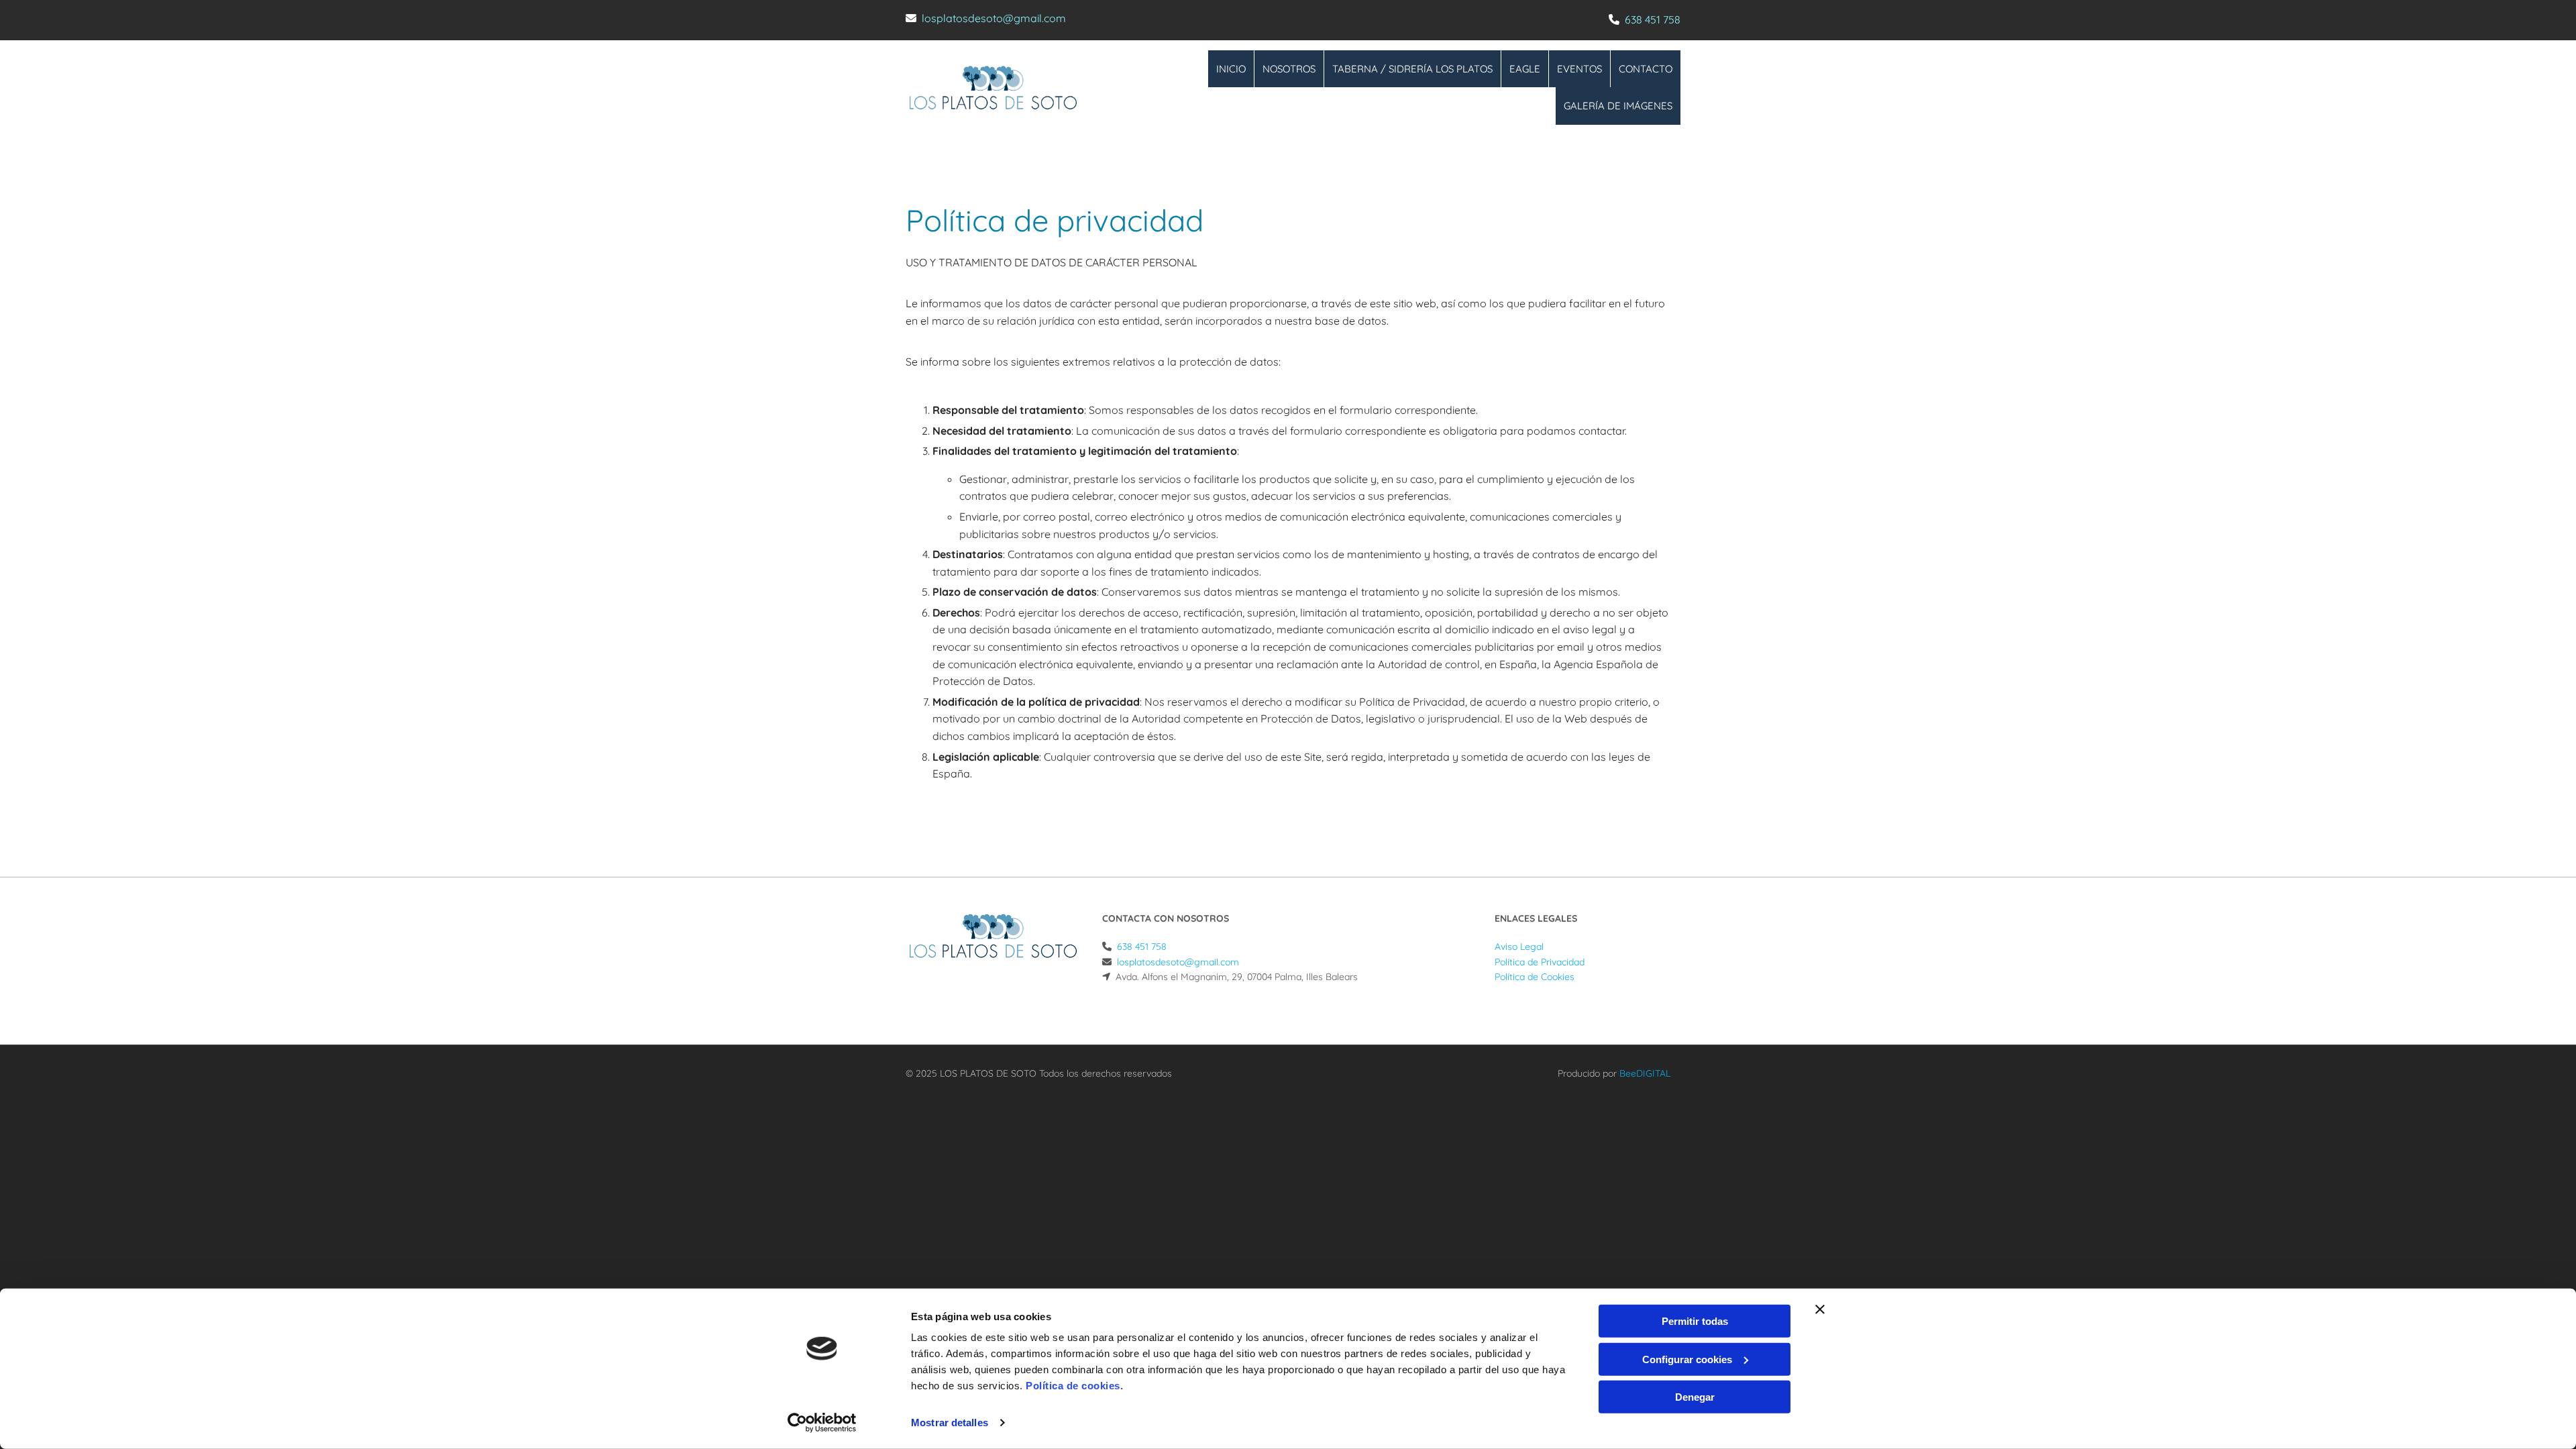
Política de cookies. (1074, 1386)
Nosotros (1289, 69)
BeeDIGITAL (1645, 1073)
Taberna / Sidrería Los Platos (1412, 69)
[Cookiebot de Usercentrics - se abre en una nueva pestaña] (822, 1423)
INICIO (1231, 69)
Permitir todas (1695, 1321)
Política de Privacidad (1540, 962)
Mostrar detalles (950, 1423)
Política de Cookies (1535, 977)
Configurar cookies (1687, 1359)
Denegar (1695, 1397)
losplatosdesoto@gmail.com (994, 18)
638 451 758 (1653, 19)
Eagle (1525, 69)
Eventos (1579, 69)
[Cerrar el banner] (1820, 1309)
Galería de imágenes (1618, 106)
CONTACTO (1646, 69)
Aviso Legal (1519, 947)
